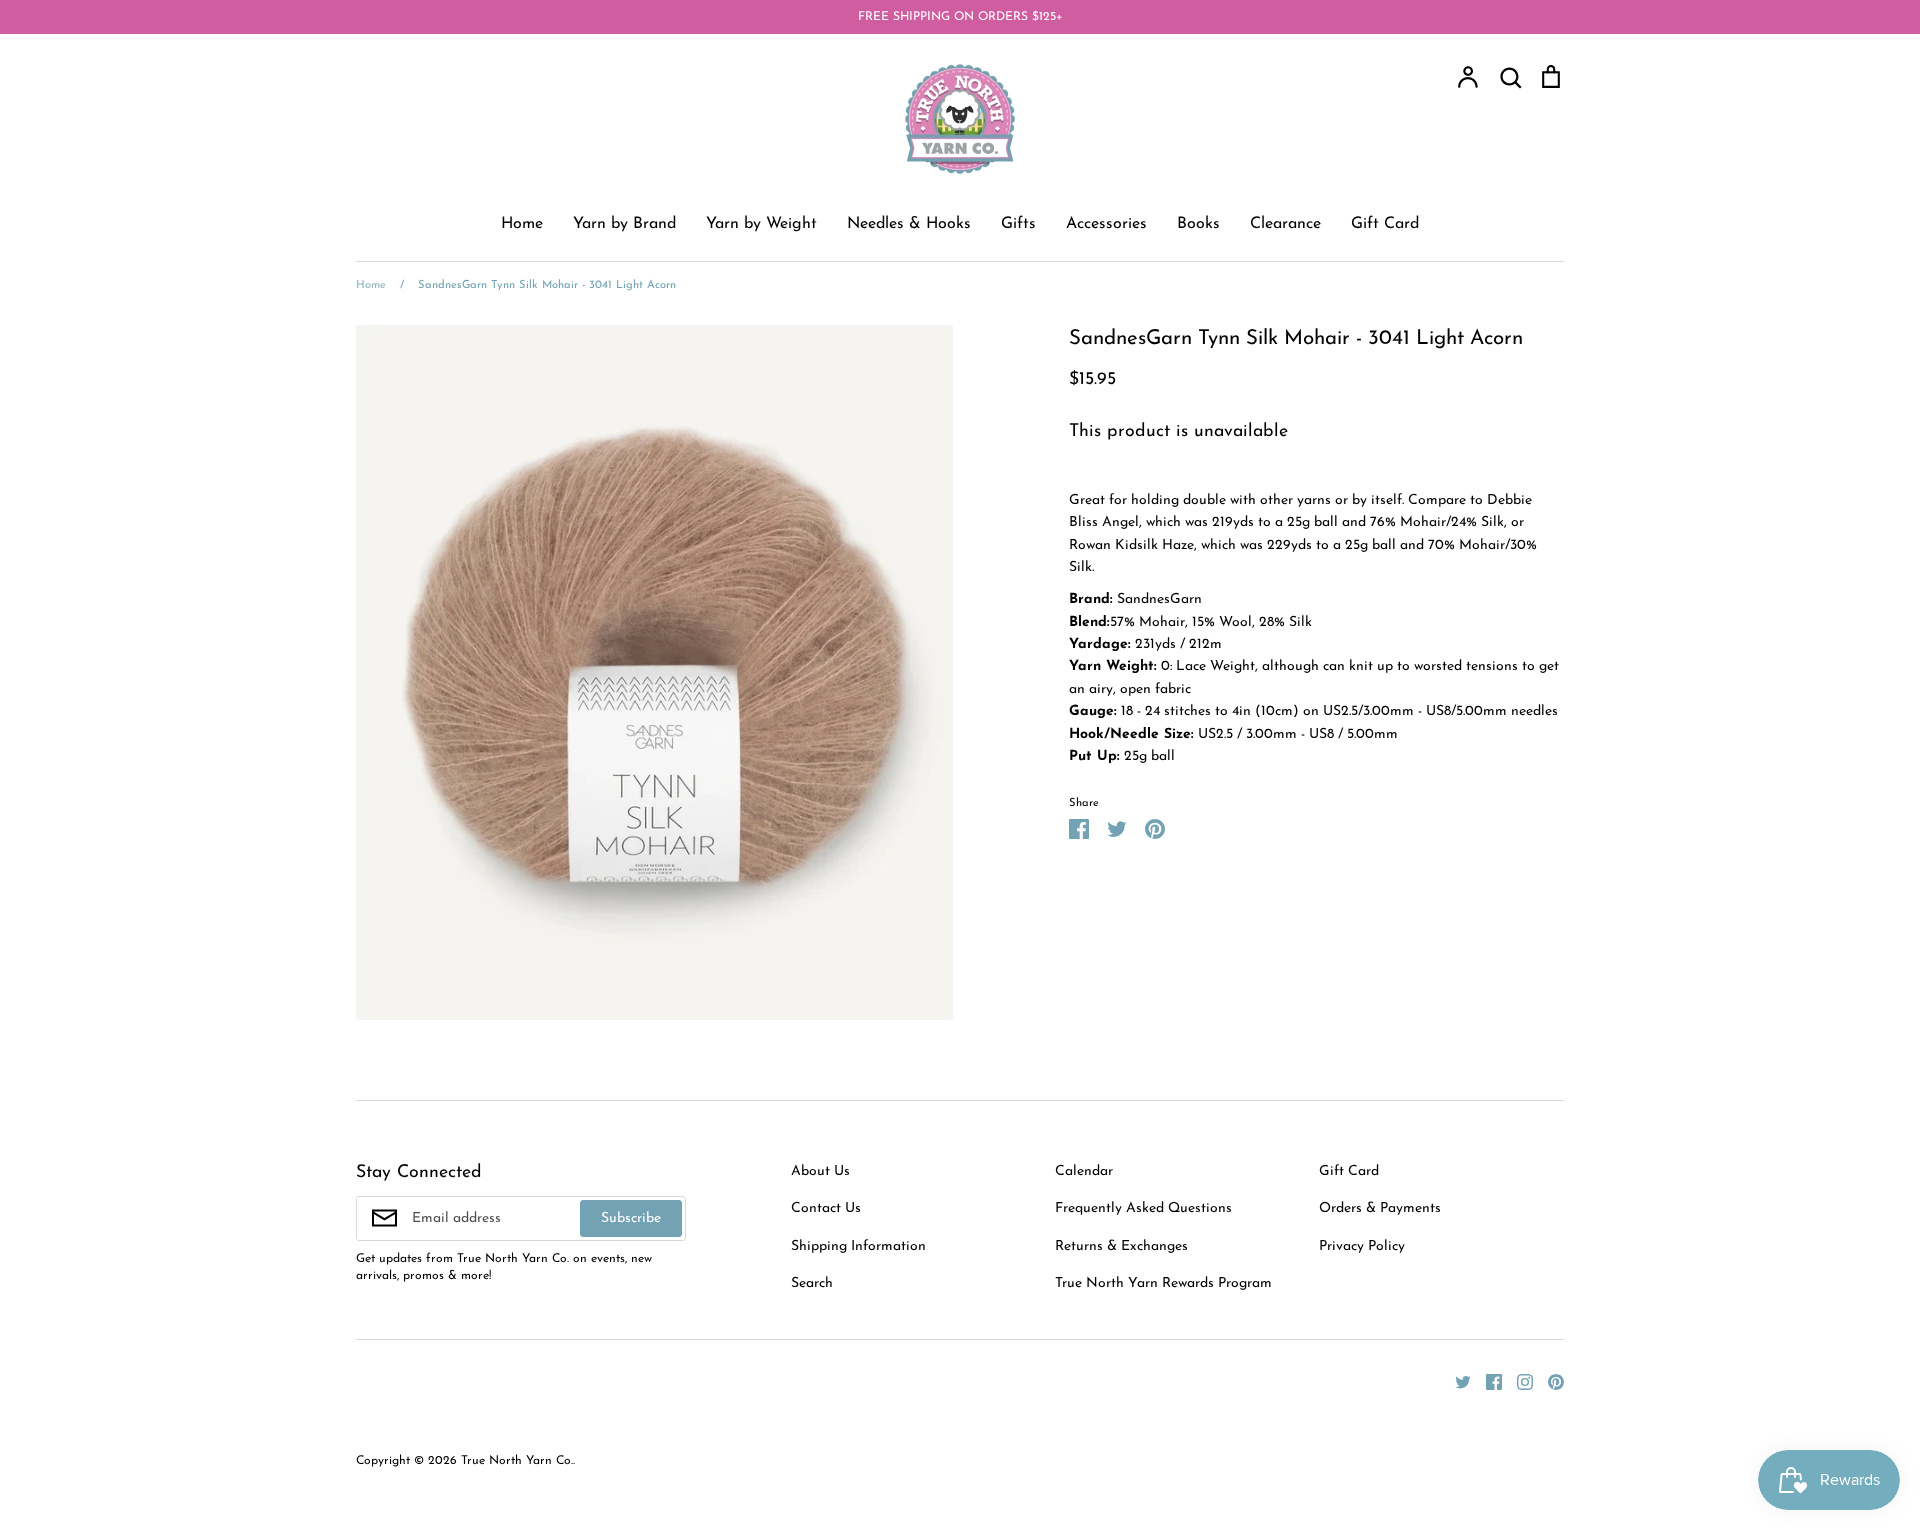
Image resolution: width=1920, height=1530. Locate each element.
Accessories (1106, 224)
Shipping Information (858, 1246)
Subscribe (631, 1218)
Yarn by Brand (624, 224)
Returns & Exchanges (1121, 1246)
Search (812, 1283)
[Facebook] (1486, 1380)
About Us (820, 1171)
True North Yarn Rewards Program (1163, 1283)
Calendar (1084, 1171)
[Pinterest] (1548, 1380)
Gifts (1018, 224)
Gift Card (1385, 224)
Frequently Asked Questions (1143, 1208)
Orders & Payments (1380, 1208)
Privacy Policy (1362, 1246)
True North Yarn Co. (517, 1461)
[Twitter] (1455, 1380)
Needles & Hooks (909, 224)
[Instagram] (1517, 1380)
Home (522, 224)
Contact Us (826, 1208)
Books (1198, 224)
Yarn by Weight (761, 224)
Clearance (1285, 224)
